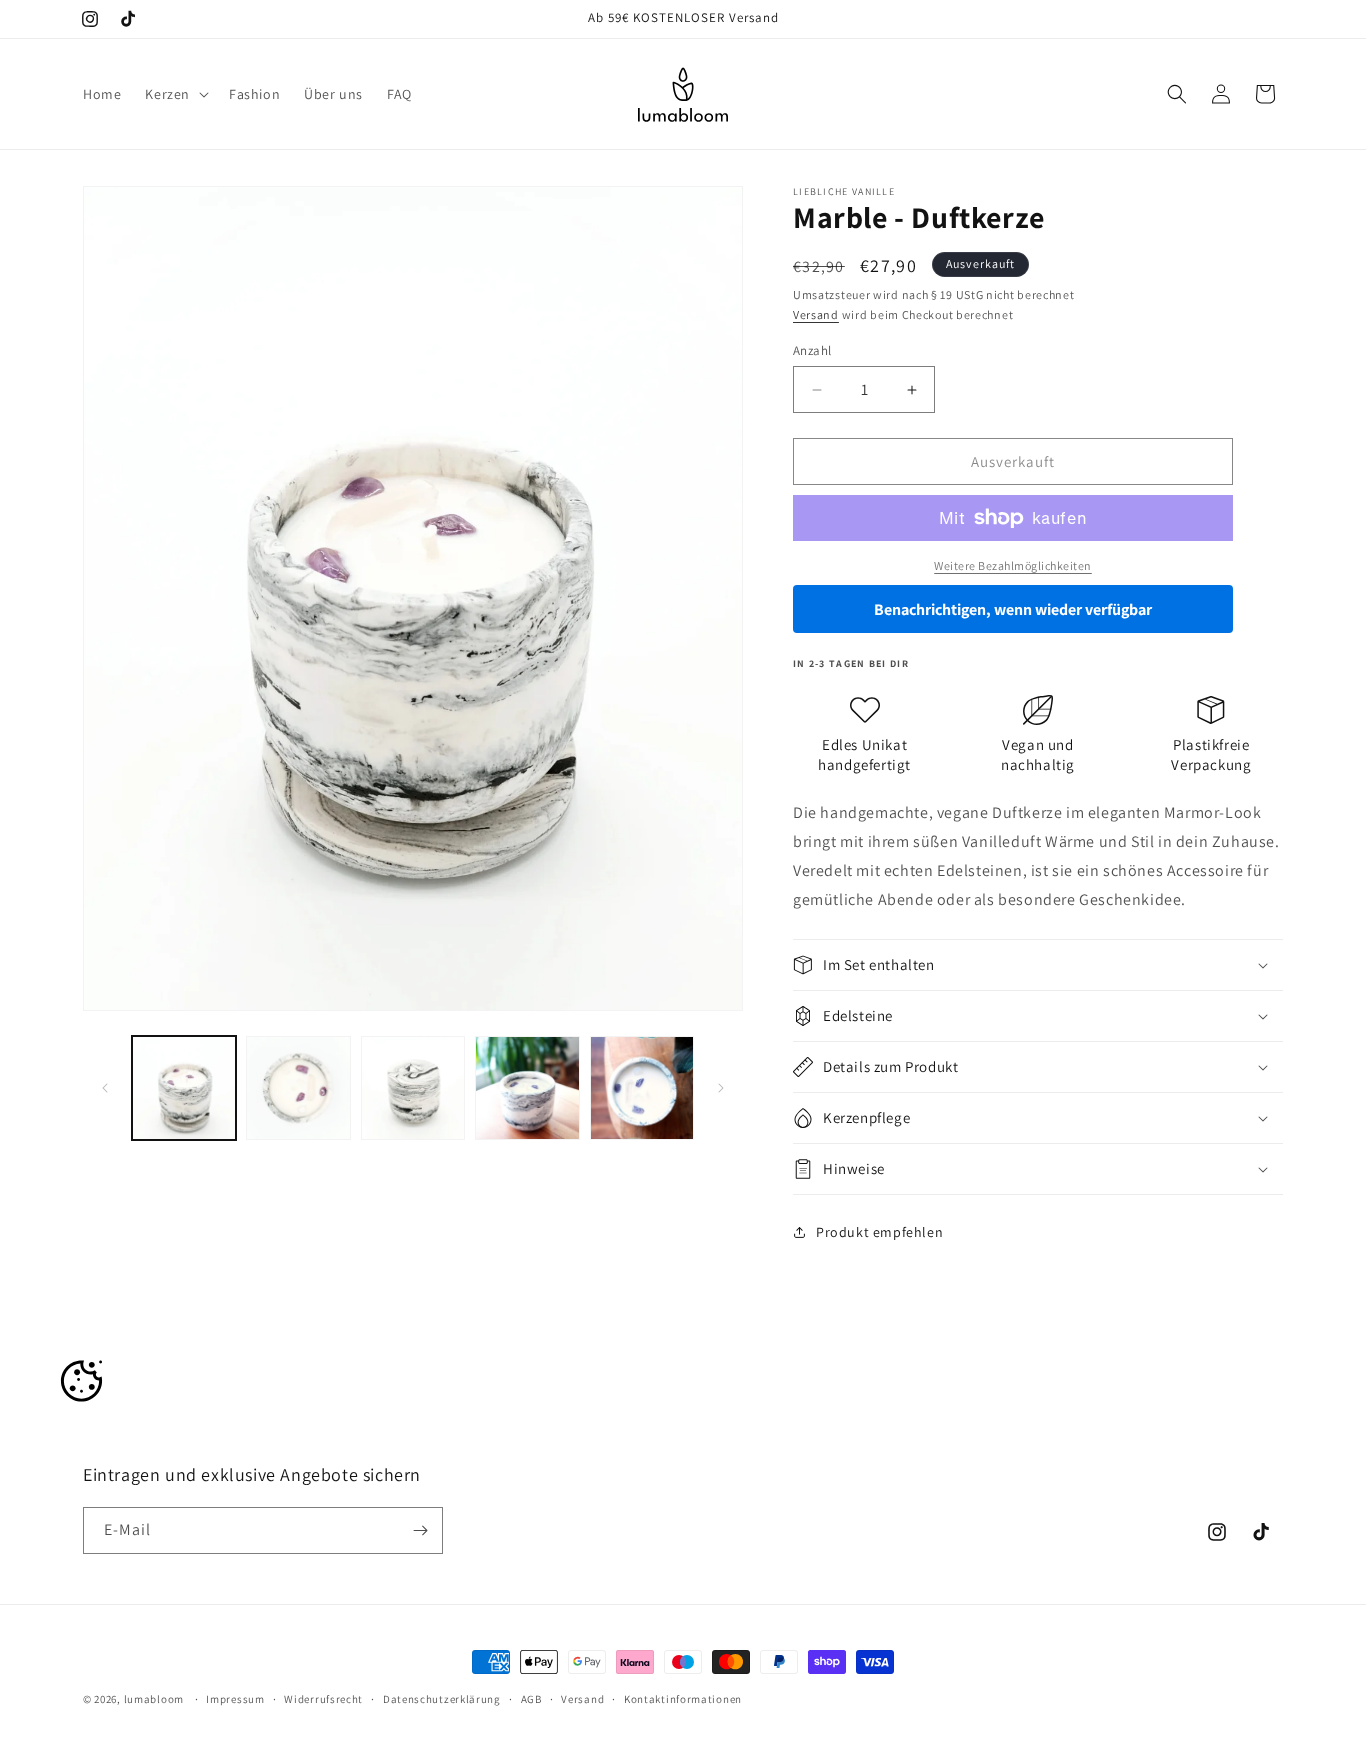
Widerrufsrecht (323, 1699)
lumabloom (154, 1699)
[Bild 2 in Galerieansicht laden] (298, 1088)
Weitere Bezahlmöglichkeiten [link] (1013, 565)
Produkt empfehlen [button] (879, 1232)
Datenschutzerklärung (442, 1699)
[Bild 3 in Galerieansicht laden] (413, 1088)
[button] (175, 94)
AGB (531, 1699)
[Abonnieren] (420, 1530)
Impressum (235, 1699)
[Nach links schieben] (105, 1088)
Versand (816, 314)
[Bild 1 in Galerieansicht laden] (184, 1088)
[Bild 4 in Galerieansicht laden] (527, 1088)
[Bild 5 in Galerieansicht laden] (642, 1088)
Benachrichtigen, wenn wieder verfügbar (1013, 609)
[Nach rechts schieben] (721, 1088)
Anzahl (812, 350)
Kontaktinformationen (683, 1699)
